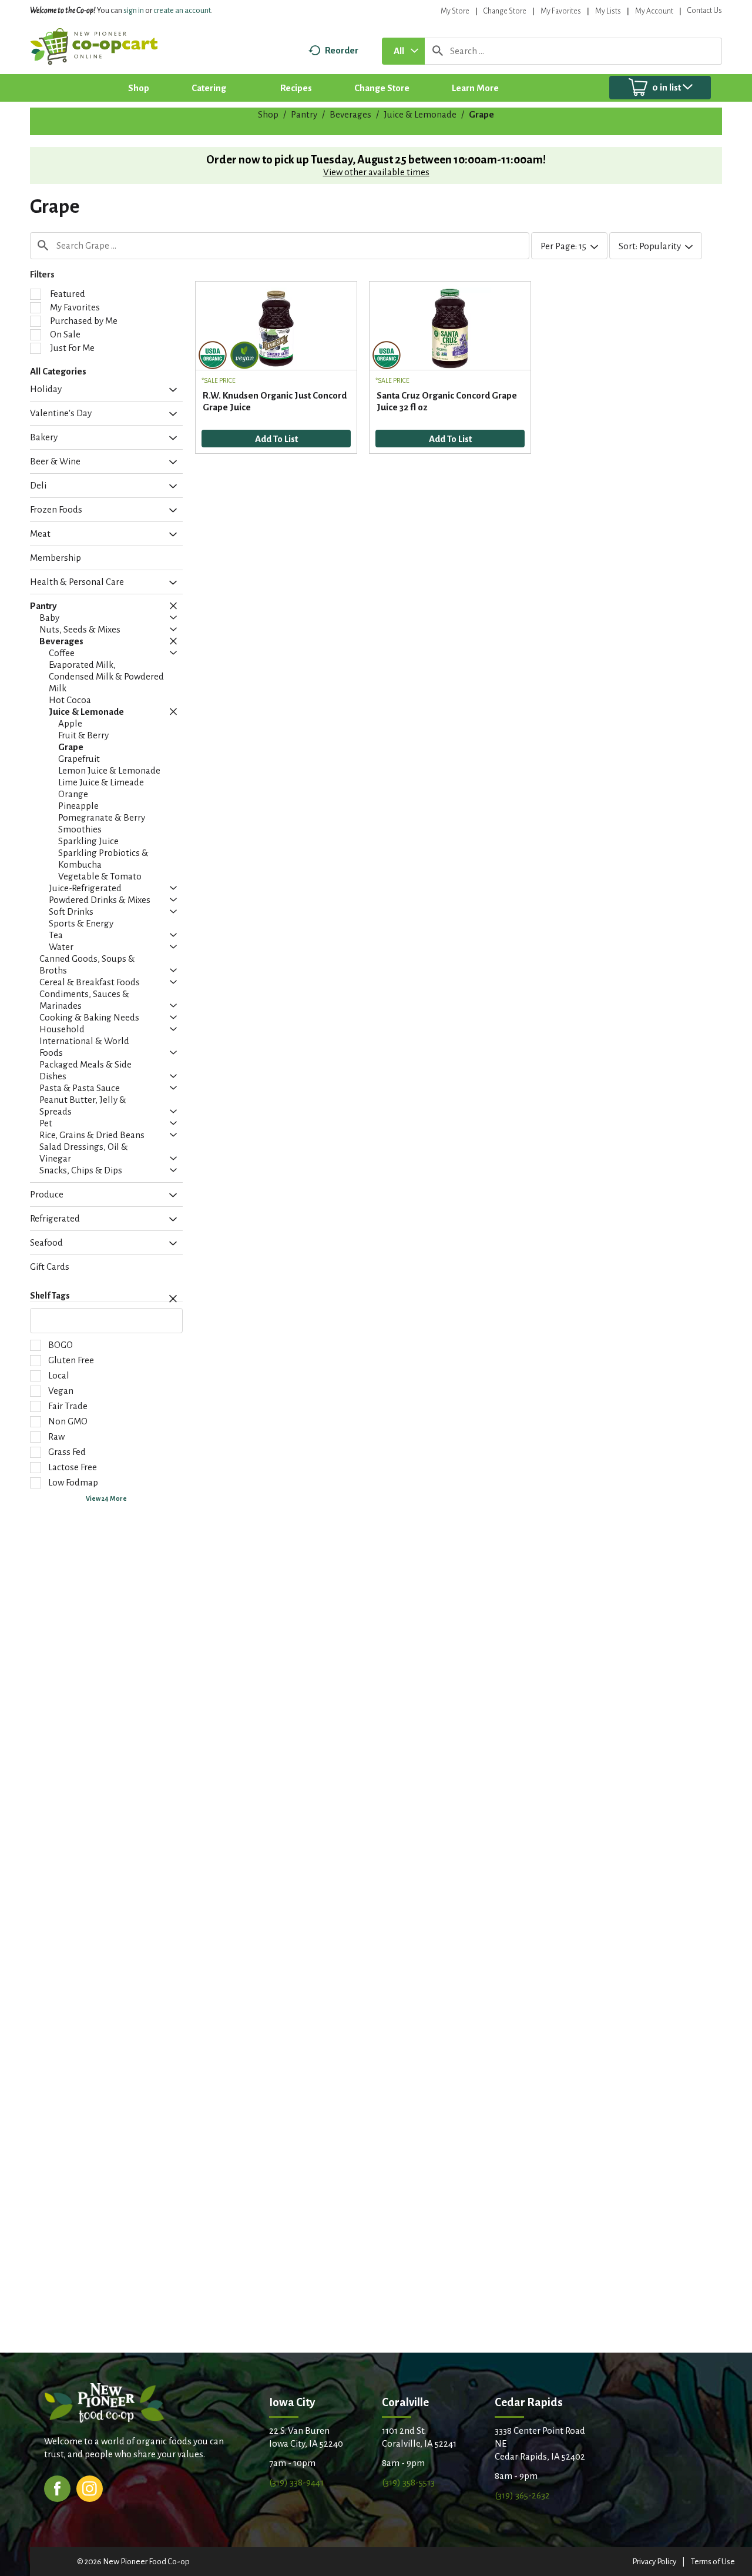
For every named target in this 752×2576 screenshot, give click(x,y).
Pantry (304, 114)
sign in (134, 11)
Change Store (505, 11)
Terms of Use (713, 2562)
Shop (268, 114)
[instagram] (90, 2488)
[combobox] (403, 51)
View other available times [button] (376, 172)
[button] (170, 390)
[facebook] (57, 2488)
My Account (654, 11)
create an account (182, 11)
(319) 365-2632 (522, 2495)
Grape (481, 114)
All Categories (58, 371)
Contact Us (705, 11)
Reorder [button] (342, 50)
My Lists (608, 11)
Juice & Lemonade (420, 114)
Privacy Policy (654, 2562)
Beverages (350, 114)
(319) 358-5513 (408, 2482)
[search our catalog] (438, 51)
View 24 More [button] (106, 1498)
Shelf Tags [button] (50, 1296)
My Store (455, 11)
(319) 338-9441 (296, 2482)
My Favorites (561, 11)
